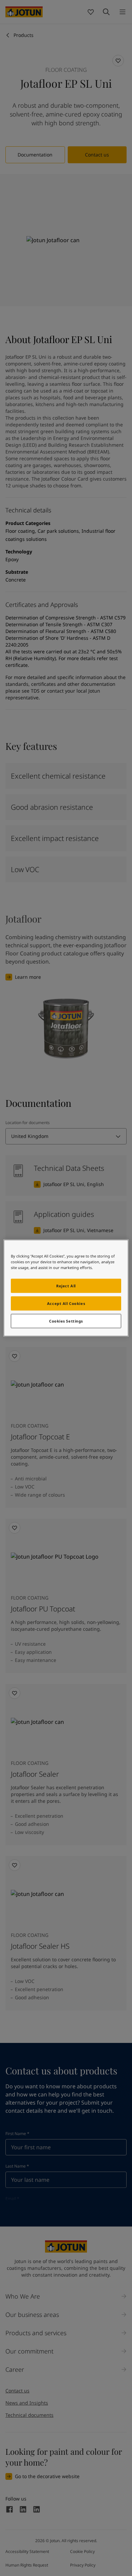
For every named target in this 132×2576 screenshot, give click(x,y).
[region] (66, 1288)
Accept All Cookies (66, 1303)
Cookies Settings (66, 1321)
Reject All (66, 1286)
